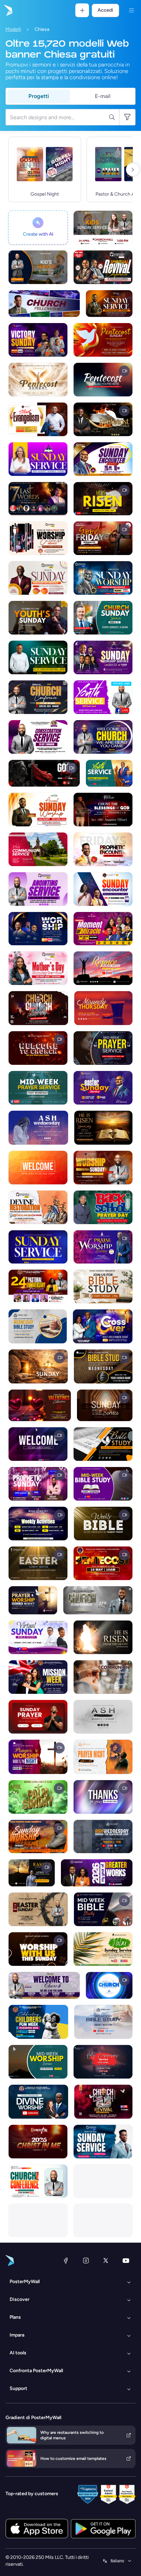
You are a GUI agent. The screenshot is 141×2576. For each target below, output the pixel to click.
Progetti (39, 96)
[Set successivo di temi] (133, 170)
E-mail (103, 96)
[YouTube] (126, 2260)
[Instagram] (86, 2260)
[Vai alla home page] (8, 10)
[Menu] (131, 10)
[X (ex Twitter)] (106, 2260)
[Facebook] (66, 2260)
